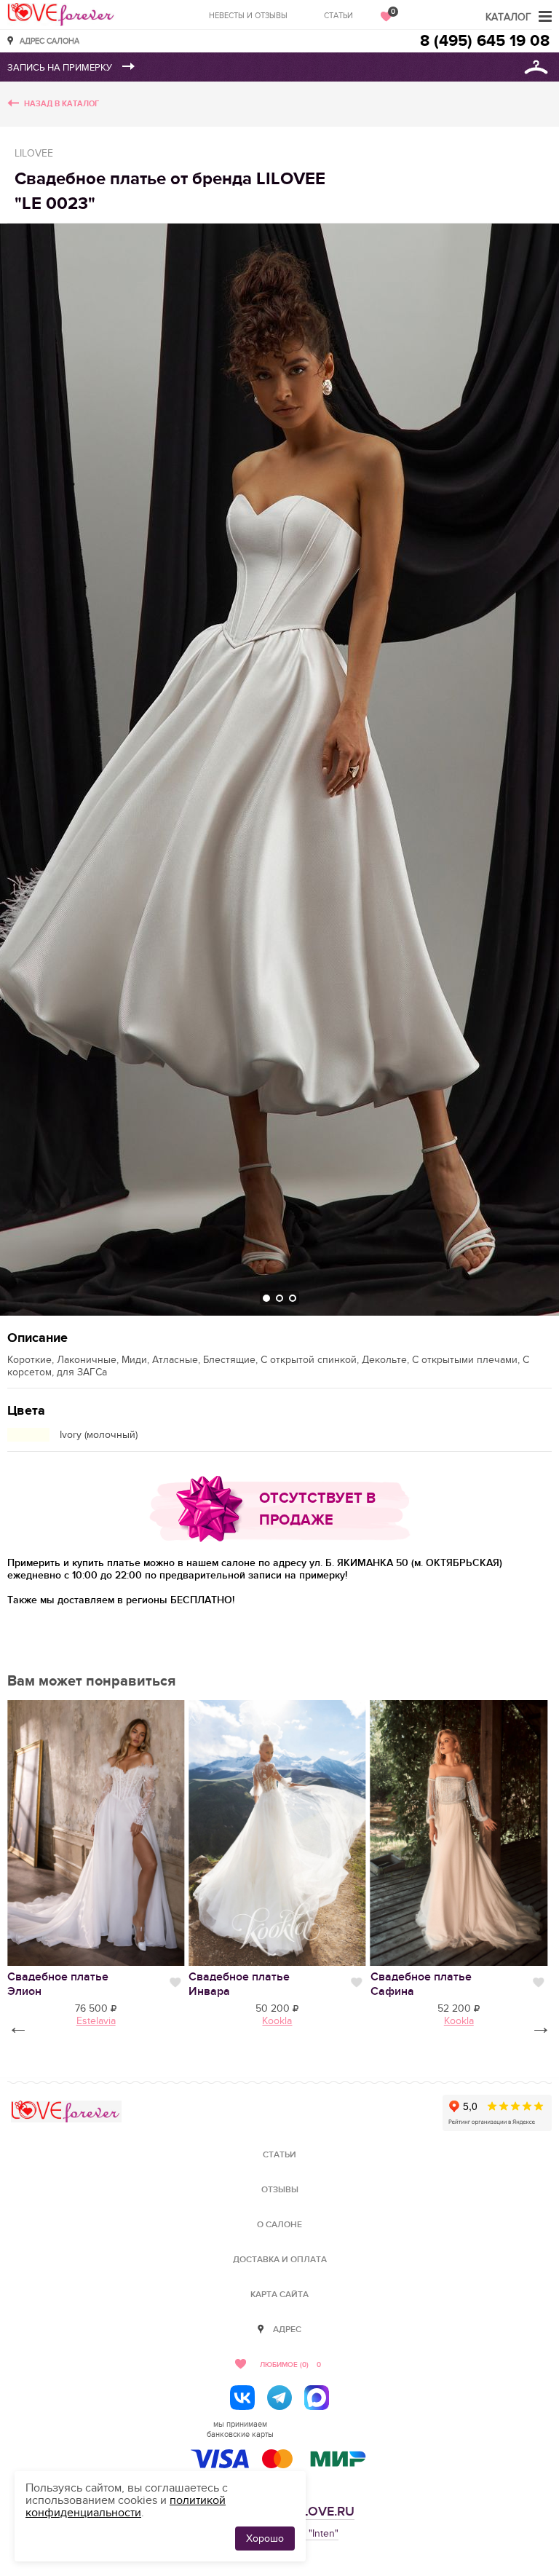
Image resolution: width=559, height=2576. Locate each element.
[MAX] (317, 2398)
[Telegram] (279, 2398)
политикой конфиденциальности (126, 2506)
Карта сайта (279, 2295)
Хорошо (265, 2539)
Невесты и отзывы (248, 16)
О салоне (279, 2225)
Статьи (338, 16)
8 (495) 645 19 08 (485, 41)
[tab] (266, 1298)
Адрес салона (49, 40)
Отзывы (280, 2190)
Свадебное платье (58, 1984)
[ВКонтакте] (242, 2398)
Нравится (175, 1983)
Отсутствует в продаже (317, 1509)
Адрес (287, 2330)
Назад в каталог (62, 104)
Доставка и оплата (280, 2260)
